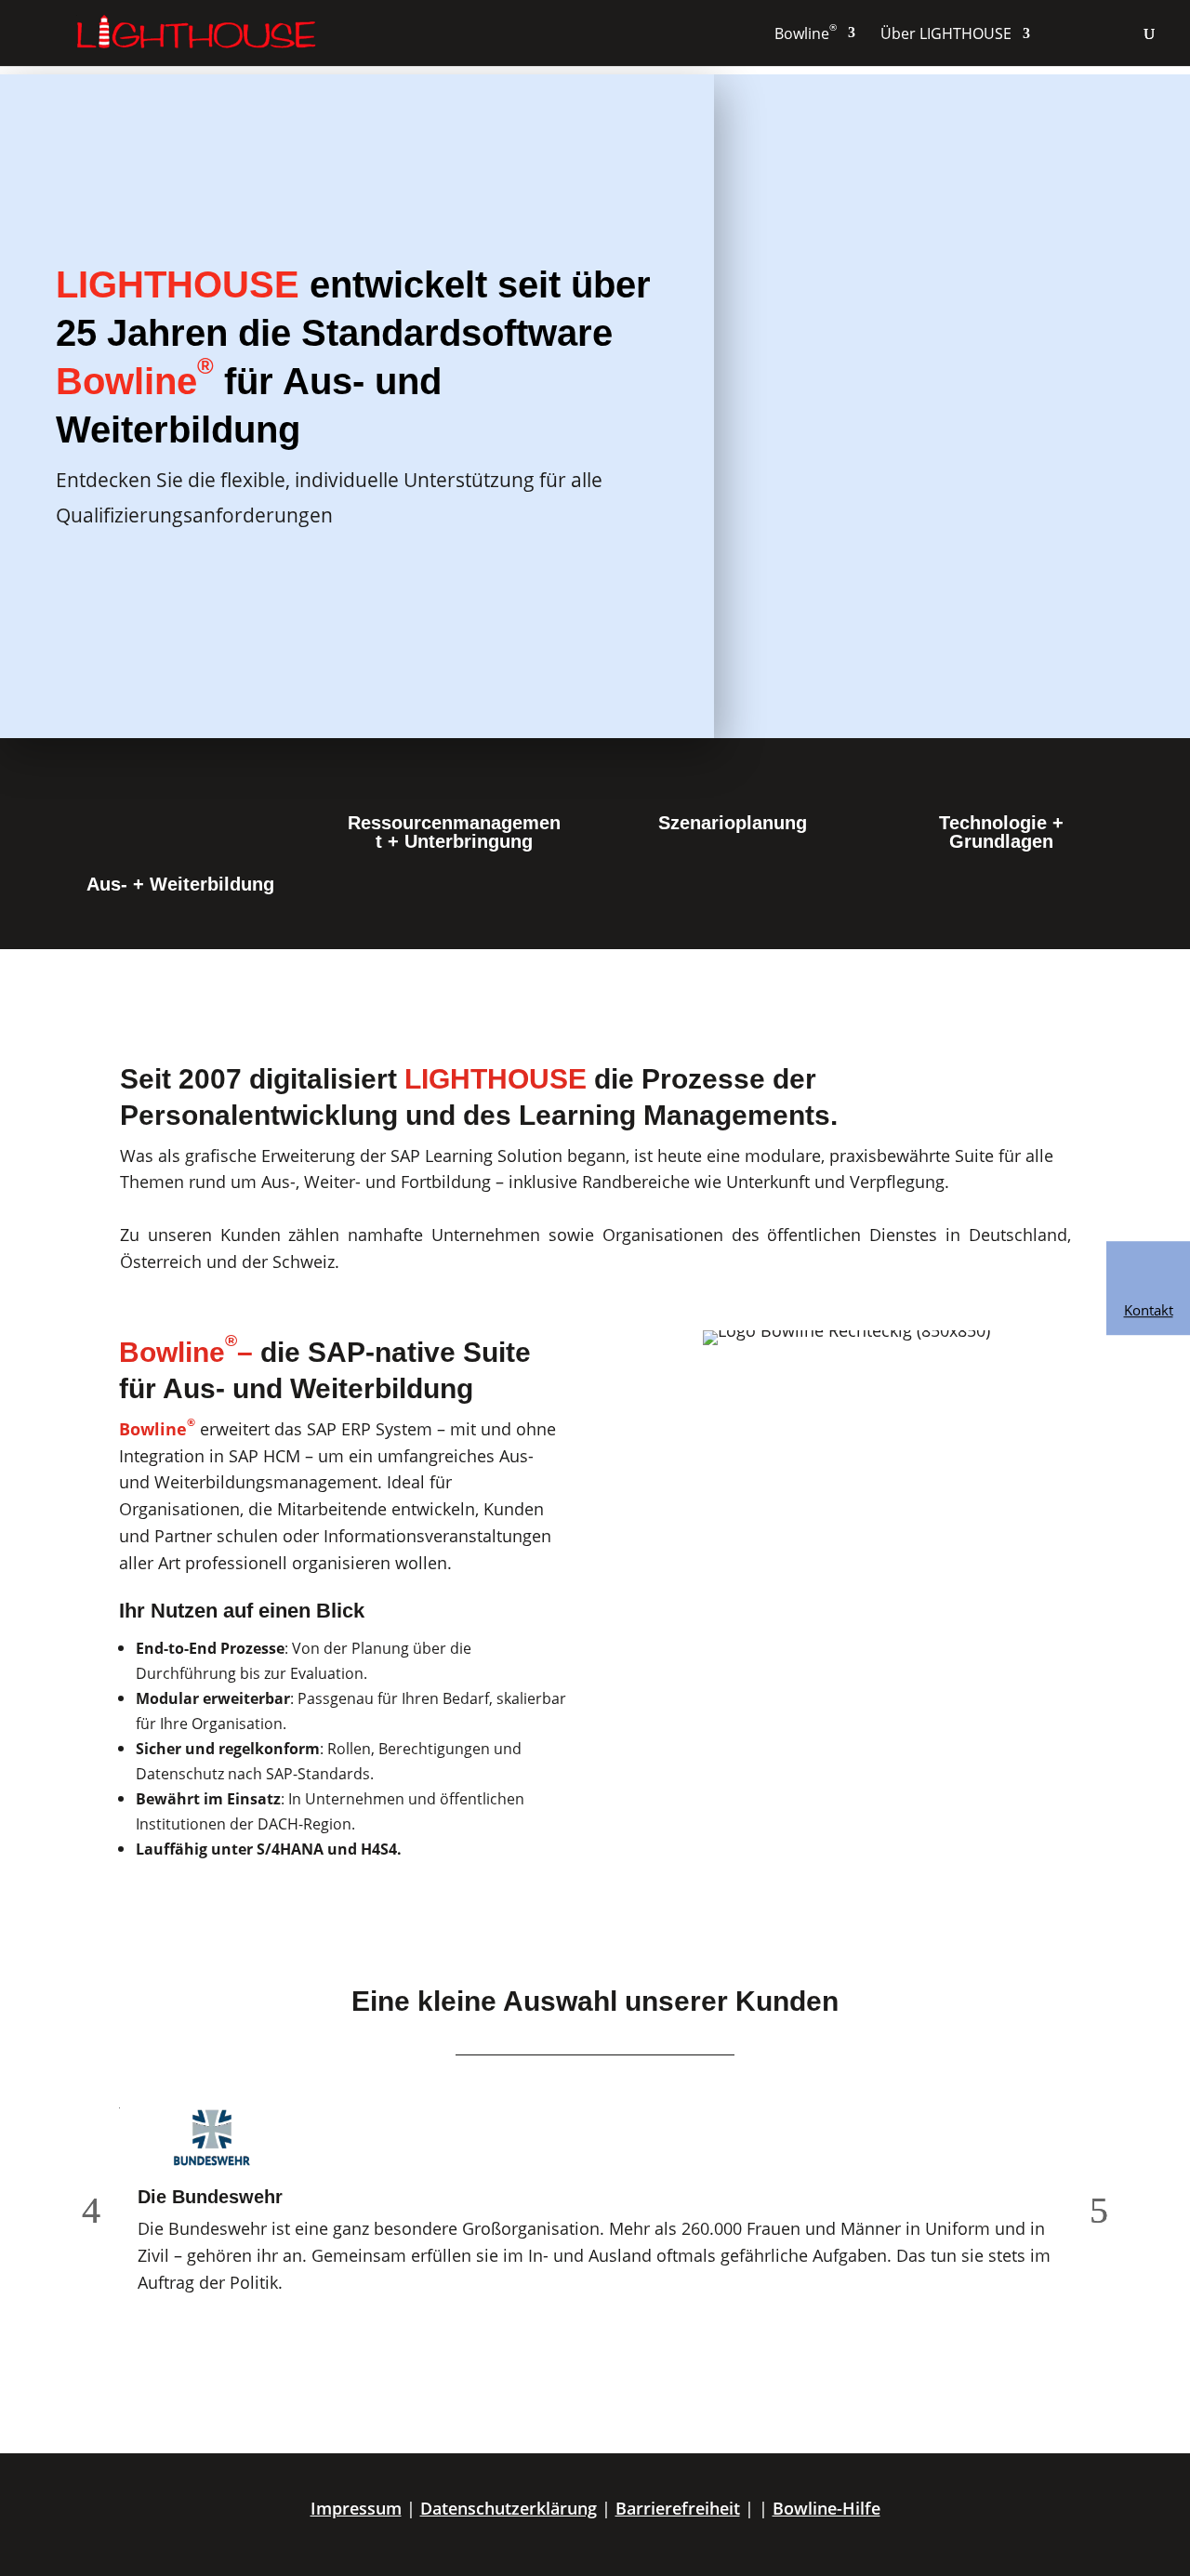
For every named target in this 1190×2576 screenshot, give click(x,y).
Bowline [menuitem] (806, 33)
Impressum (356, 2508)
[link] (1148, 1288)
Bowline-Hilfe (826, 2508)
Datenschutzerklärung (509, 2508)
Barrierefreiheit (678, 2508)
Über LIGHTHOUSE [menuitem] (946, 33)
